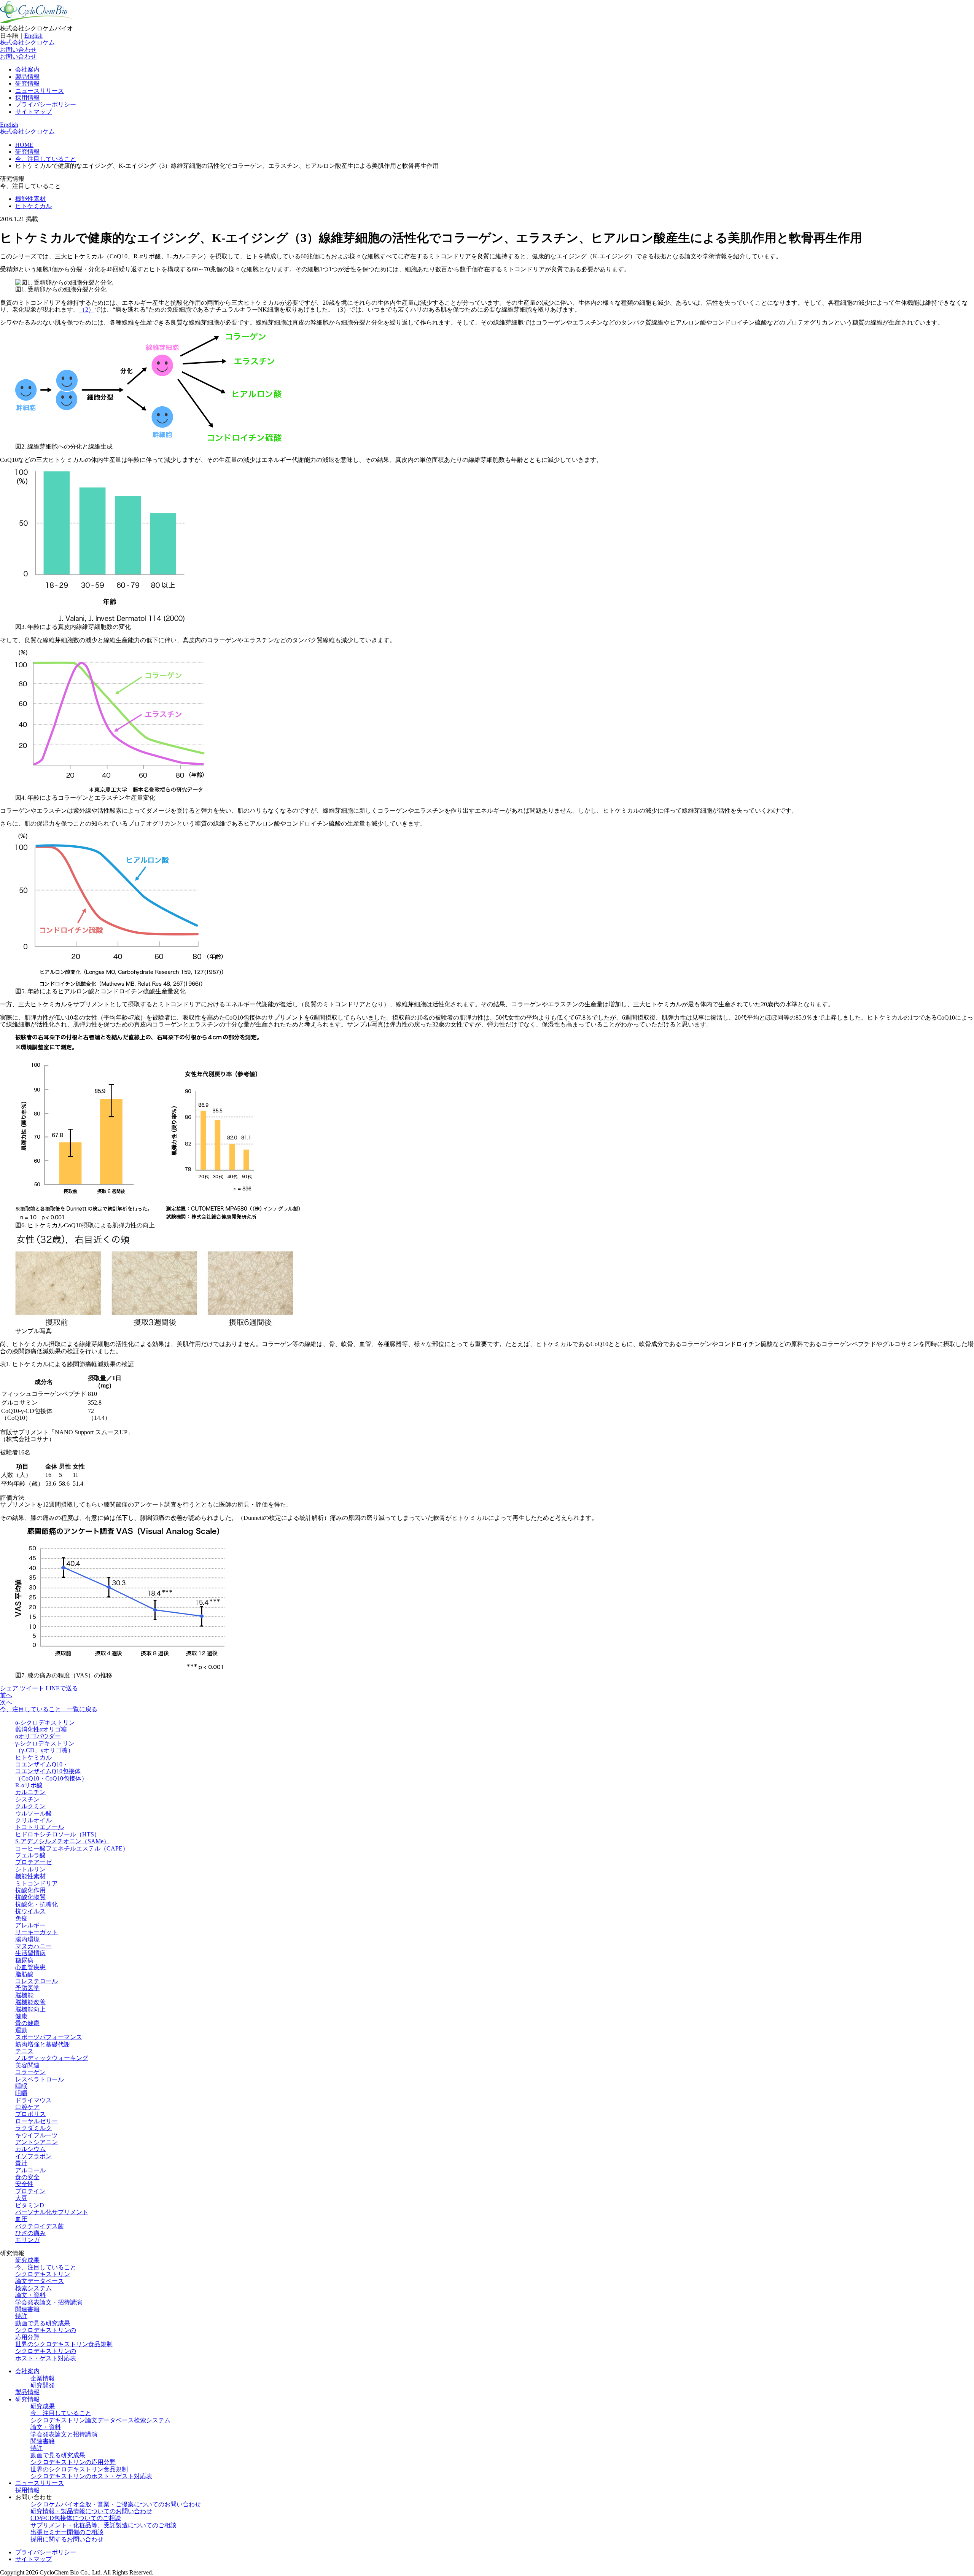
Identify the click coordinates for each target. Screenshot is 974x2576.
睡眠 (21, 2086)
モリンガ (27, 2240)
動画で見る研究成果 (43, 2323)
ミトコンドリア (37, 1883)
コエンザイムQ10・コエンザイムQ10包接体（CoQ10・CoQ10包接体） (51, 1771)
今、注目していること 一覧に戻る (49, 1709)
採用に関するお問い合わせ (67, 2539)
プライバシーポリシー (46, 104)
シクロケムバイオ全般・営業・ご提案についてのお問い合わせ (116, 2504)
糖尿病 (24, 1960)
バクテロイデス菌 (40, 2226)
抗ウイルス (30, 1911)
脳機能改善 (30, 2002)
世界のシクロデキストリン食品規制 (64, 2344)
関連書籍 (27, 2309)
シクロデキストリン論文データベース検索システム (43, 2281)
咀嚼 (21, 2093)
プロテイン (30, 2191)
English (33, 36)
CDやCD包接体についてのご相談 (76, 2518)
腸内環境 (27, 1939)
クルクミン (30, 1806)
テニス (24, 2051)
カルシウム (30, 2149)
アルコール (30, 2170)
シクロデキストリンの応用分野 (73, 2462)
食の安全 (27, 2177)
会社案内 (27, 69)
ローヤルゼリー (37, 2121)
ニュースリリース (40, 91)
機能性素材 (30, 199)
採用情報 (27, 98)
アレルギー (30, 1925)
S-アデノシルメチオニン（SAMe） (62, 1841)
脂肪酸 (24, 1974)
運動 (21, 2030)
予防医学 (27, 1988)
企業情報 (43, 2378)
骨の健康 (27, 2023)
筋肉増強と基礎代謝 (43, 2044)
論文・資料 (30, 2295)
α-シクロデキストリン (45, 1722)
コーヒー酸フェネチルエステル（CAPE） (72, 1848)
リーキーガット (37, 1932)
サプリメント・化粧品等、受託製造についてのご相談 (103, 2525)
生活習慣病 (30, 1953)
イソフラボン (33, 2156)
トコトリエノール (40, 1827)
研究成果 (27, 2260)
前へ (6, 1695)
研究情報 (27, 84)
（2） (87, 309)
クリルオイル (33, 1820)
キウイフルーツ (37, 2135)
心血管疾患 (30, 1967)
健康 (21, 2016)
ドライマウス (33, 2100)
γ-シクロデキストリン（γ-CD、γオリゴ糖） (45, 1747)
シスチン (27, 1799)
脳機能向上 (30, 2009)
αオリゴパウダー (38, 1736)
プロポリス (30, 2114)
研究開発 (43, 2385)
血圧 (21, 2219)
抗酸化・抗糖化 (37, 1904)
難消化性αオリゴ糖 (41, 1729)
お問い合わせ (18, 50)
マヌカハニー (33, 1946)
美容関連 (27, 2065)
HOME (24, 145)
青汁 (21, 2163)
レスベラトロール (40, 2079)
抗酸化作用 (30, 1890)
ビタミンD (30, 2205)
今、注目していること (46, 159)
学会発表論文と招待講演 (64, 2434)
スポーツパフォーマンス (49, 2037)
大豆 (21, 2198)
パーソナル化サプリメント (52, 2212)
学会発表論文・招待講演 (49, 2302)
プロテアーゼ (33, 1862)
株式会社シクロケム (27, 42)
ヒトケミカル (33, 206)
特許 (21, 2316)
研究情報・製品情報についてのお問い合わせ (91, 2511)
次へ (6, 1702)
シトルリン (30, 1869)
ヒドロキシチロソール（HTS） (58, 1834)
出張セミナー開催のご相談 (67, 2532)
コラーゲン (30, 2072)
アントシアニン (37, 2142)
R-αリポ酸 (29, 1785)
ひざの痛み (30, 2233)
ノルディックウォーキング (52, 2058)
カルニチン (30, 1792)
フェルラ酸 (30, 1855)
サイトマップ (33, 112)
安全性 (24, 2184)
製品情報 (27, 77)
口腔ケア (27, 2107)
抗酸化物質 (30, 1897)
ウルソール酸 (33, 1813)
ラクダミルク (33, 2128)
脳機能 (24, 1995)
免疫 (21, 1918)
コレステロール (37, 1981)
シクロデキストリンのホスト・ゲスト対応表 (46, 2354)
